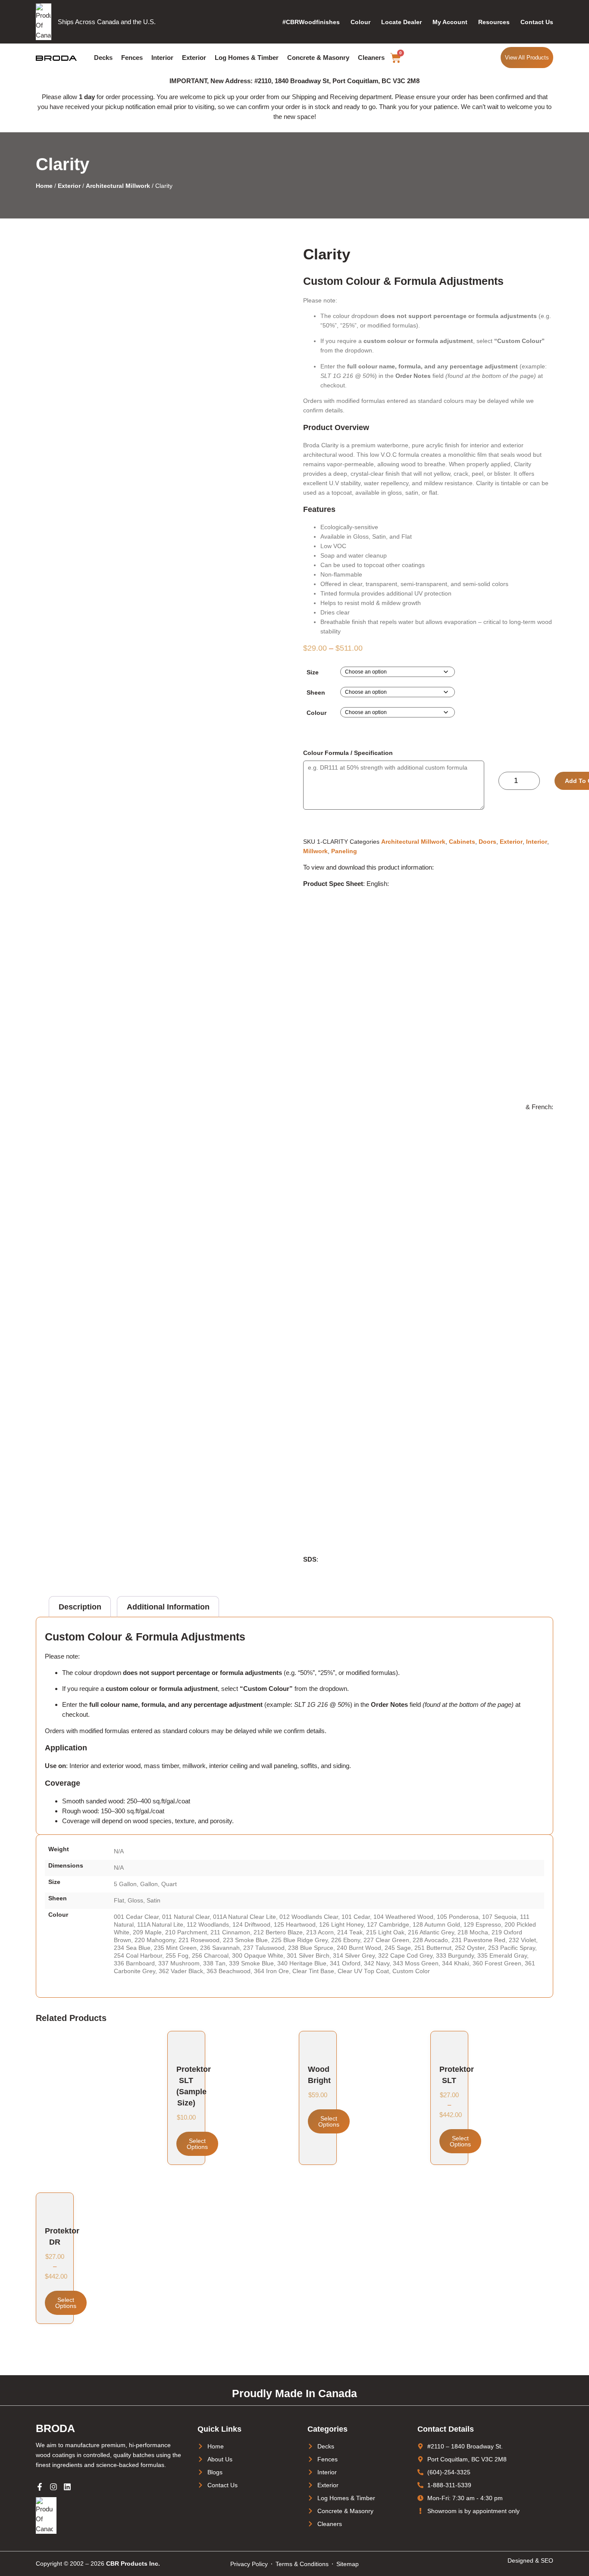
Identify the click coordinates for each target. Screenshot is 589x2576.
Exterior (194, 58)
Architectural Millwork (118, 186)
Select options (197, 2144)
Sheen (316, 692)
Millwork (315, 851)
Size (313, 672)
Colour (360, 22)
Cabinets (462, 842)
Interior (162, 58)
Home (44, 186)
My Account (450, 22)
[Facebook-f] (40, 2487)
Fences (132, 58)
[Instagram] (53, 2487)
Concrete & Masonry (318, 58)
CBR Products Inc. (133, 2564)
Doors (487, 842)
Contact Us (537, 22)
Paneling (344, 851)
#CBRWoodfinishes (311, 22)
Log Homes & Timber (247, 58)
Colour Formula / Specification (348, 753)
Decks (103, 58)
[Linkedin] (67, 2487)
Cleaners (371, 58)
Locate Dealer (401, 22)
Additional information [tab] (168, 1607)
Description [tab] (80, 1607)
